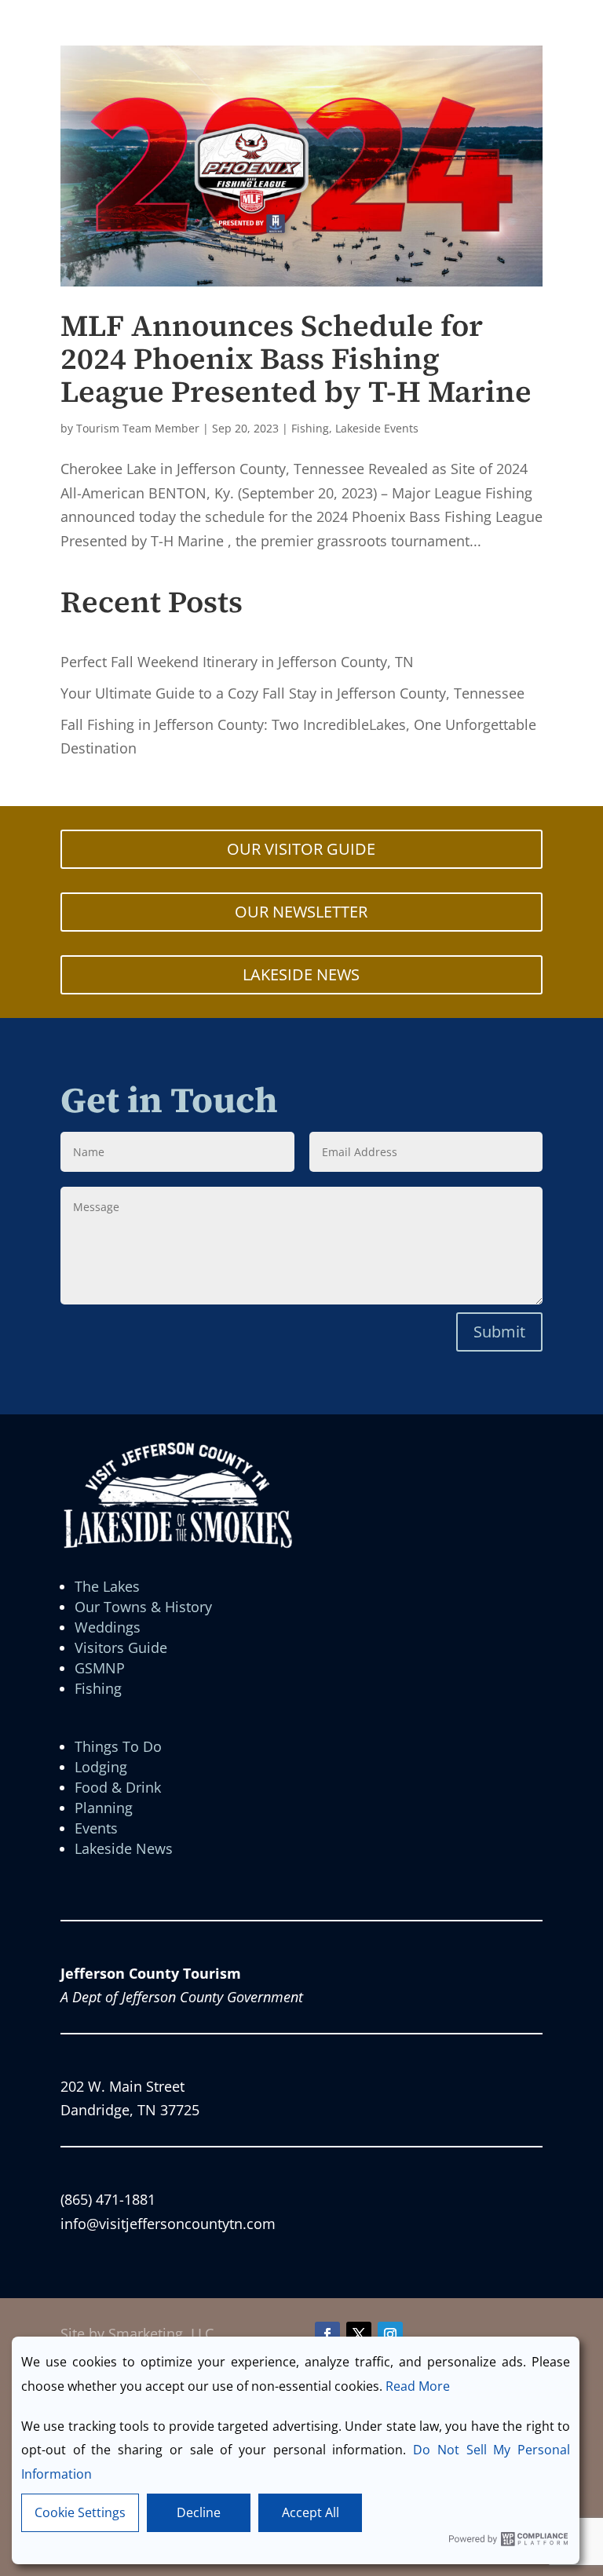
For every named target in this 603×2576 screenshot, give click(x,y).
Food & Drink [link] (118, 1787)
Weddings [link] (108, 1627)
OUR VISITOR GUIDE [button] (301, 849)
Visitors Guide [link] (121, 1647)
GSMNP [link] (100, 1668)
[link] (301, 166)
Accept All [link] (311, 2512)
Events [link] (96, 1828)
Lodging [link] (101, 1767)
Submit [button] (499, 1332)
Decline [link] (199, 2512)
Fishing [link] (310, 428)
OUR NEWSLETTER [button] (301, 912)
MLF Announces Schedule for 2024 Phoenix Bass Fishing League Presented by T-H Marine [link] (296, 359)
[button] (327, 2334)
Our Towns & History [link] (143, 1607)
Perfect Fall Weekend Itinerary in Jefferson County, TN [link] (237, 662)
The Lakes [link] (107, 1586)
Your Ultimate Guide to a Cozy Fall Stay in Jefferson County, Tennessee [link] (292, 693)
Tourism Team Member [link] (138, 428)
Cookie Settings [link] (80, 2512)
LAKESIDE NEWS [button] (301, 974)
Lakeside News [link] (124, 1848)
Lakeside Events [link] (377, 428)
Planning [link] (104, 1808)
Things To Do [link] (118, 1746)
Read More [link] (418, 2386)
